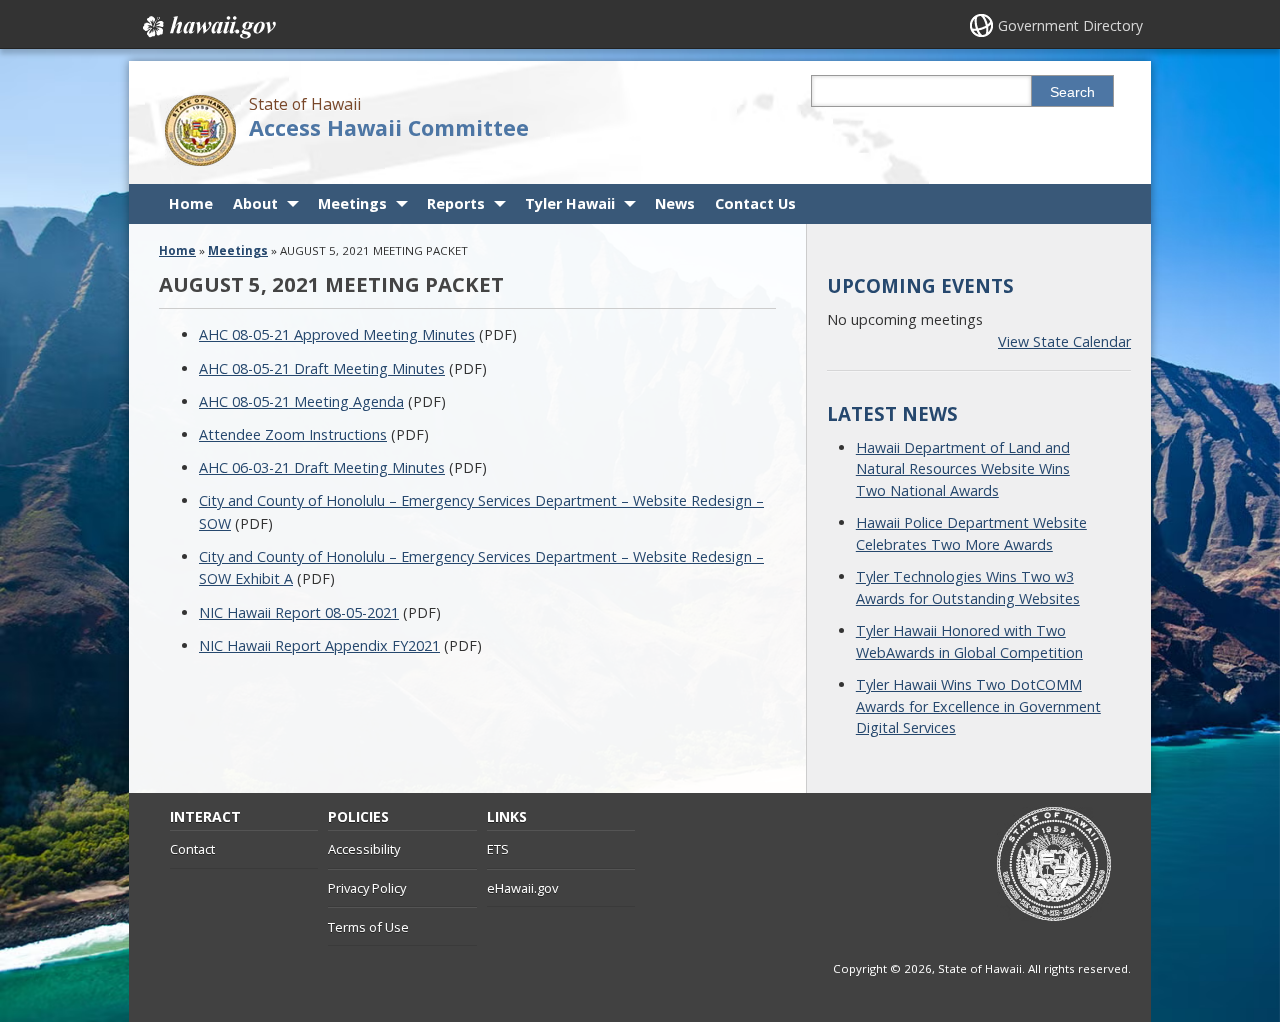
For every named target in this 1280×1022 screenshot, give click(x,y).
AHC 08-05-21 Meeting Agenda (301, 401)
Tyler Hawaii (570, 203)
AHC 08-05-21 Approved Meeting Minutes (337, 334)
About (255, 203)
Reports (456, 203)
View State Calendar (1064, 341)
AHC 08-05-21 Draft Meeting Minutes (322, 368)
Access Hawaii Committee (389, 127)
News (675, 203)
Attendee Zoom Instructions (293, 434)
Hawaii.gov (207, 27)
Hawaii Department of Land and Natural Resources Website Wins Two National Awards (963, 469)
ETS (498, 849)
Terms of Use (368, 927)
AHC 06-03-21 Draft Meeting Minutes (322, 467)
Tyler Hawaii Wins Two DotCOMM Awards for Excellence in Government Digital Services (978, 706)
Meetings (352, 203)
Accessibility (364, 849)
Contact (192, 849)
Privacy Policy (367, 888)
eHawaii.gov (522, 888)
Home (191, 203)
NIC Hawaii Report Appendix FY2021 (319, 645)
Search (1072, 92)
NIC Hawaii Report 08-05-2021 (299, 612)
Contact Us (755, 203)
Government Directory (1070, 25)
